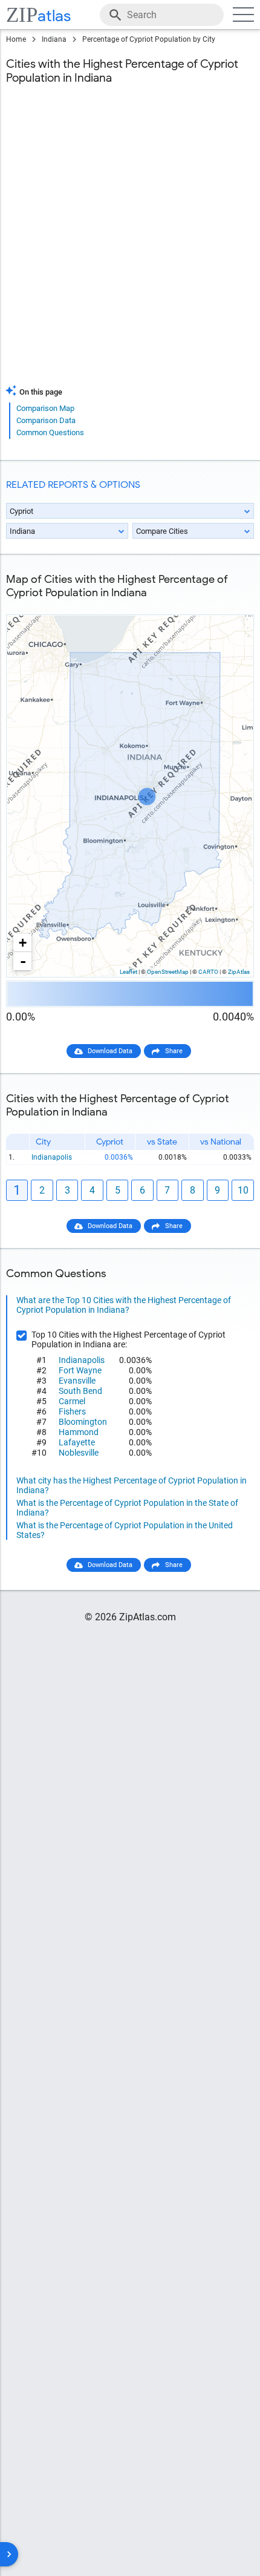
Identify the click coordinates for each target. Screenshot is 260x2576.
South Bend (80, 1391)
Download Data (110, 1051)
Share (174, 1051)
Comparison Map (45, 408)
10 (243, 1190)
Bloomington (83, 1422)
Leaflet (128, 972)
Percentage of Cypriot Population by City (149, 39)
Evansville (77, 1381)
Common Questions (50, 432)
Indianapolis (52, 1157)
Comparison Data (46, 420)
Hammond (79, 1432)
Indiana (54, 39)
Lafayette (77, 1442)
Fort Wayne (80, 1370)
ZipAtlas (239, 972)
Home (16, 39)
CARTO (208, 972)
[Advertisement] (130, 242)
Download (231, 605)
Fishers (72, 1411)
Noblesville (79, 1453)
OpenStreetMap (168, 972)
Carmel (72, 1401)
